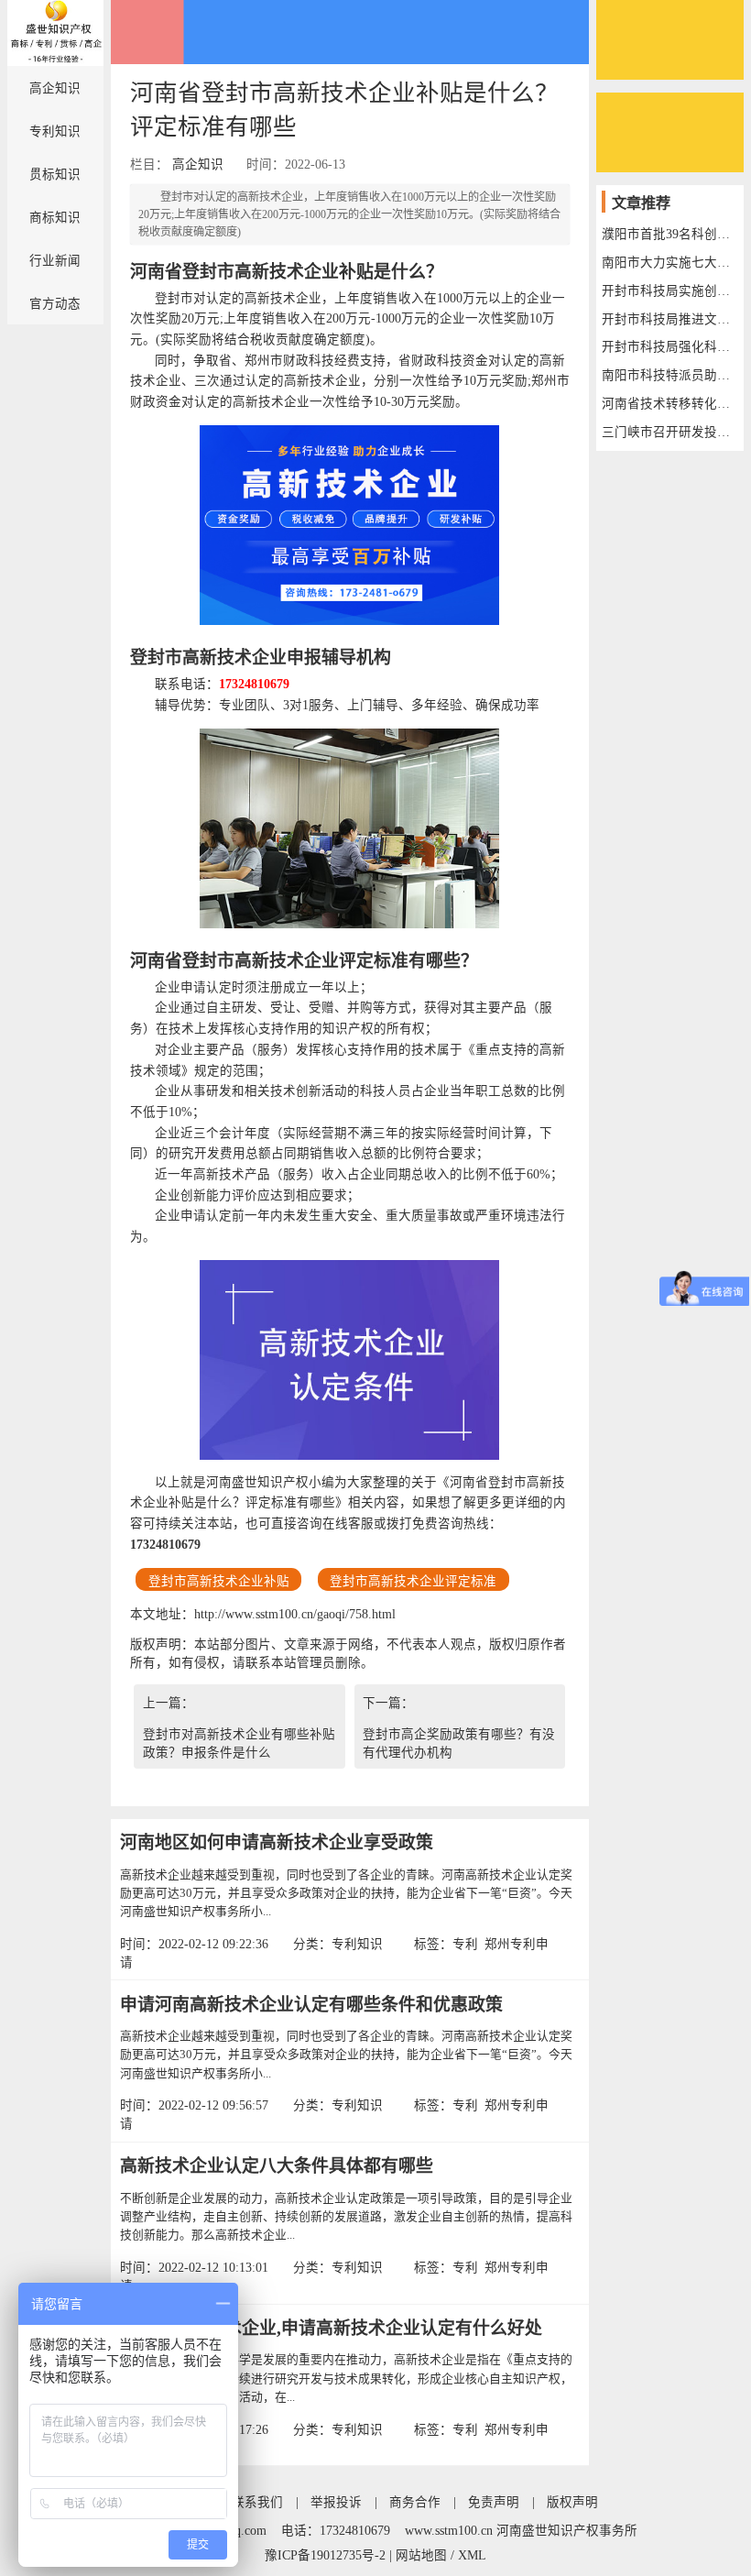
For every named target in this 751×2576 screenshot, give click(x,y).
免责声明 (494, 2502)
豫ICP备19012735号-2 (325, 2555)
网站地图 (421, 2555)
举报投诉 (336, 2502)
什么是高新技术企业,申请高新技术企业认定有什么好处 (331, 2328)
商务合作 (415, 2502)
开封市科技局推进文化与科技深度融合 (669, 319)
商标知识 (55, 218)
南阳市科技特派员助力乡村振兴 (669, 375)
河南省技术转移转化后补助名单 (669, 404)
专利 (465, 1944)
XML (472, 2555)
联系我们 (257, 2502)
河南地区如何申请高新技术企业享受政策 (277, 1842)
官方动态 (55, 304)
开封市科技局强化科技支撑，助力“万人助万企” (669, 347)
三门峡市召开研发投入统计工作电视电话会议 (669, 432)
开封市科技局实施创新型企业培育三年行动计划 (669, 291)
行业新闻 (55, 261)
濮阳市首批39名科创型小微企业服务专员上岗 (669, 234)
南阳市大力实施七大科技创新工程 (669, 263)
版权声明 (572, 2502)
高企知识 (55, 88)
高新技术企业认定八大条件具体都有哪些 (277, 2166)
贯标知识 (55, 175)
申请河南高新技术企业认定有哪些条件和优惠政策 (311, 2005)
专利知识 (55, 132)
